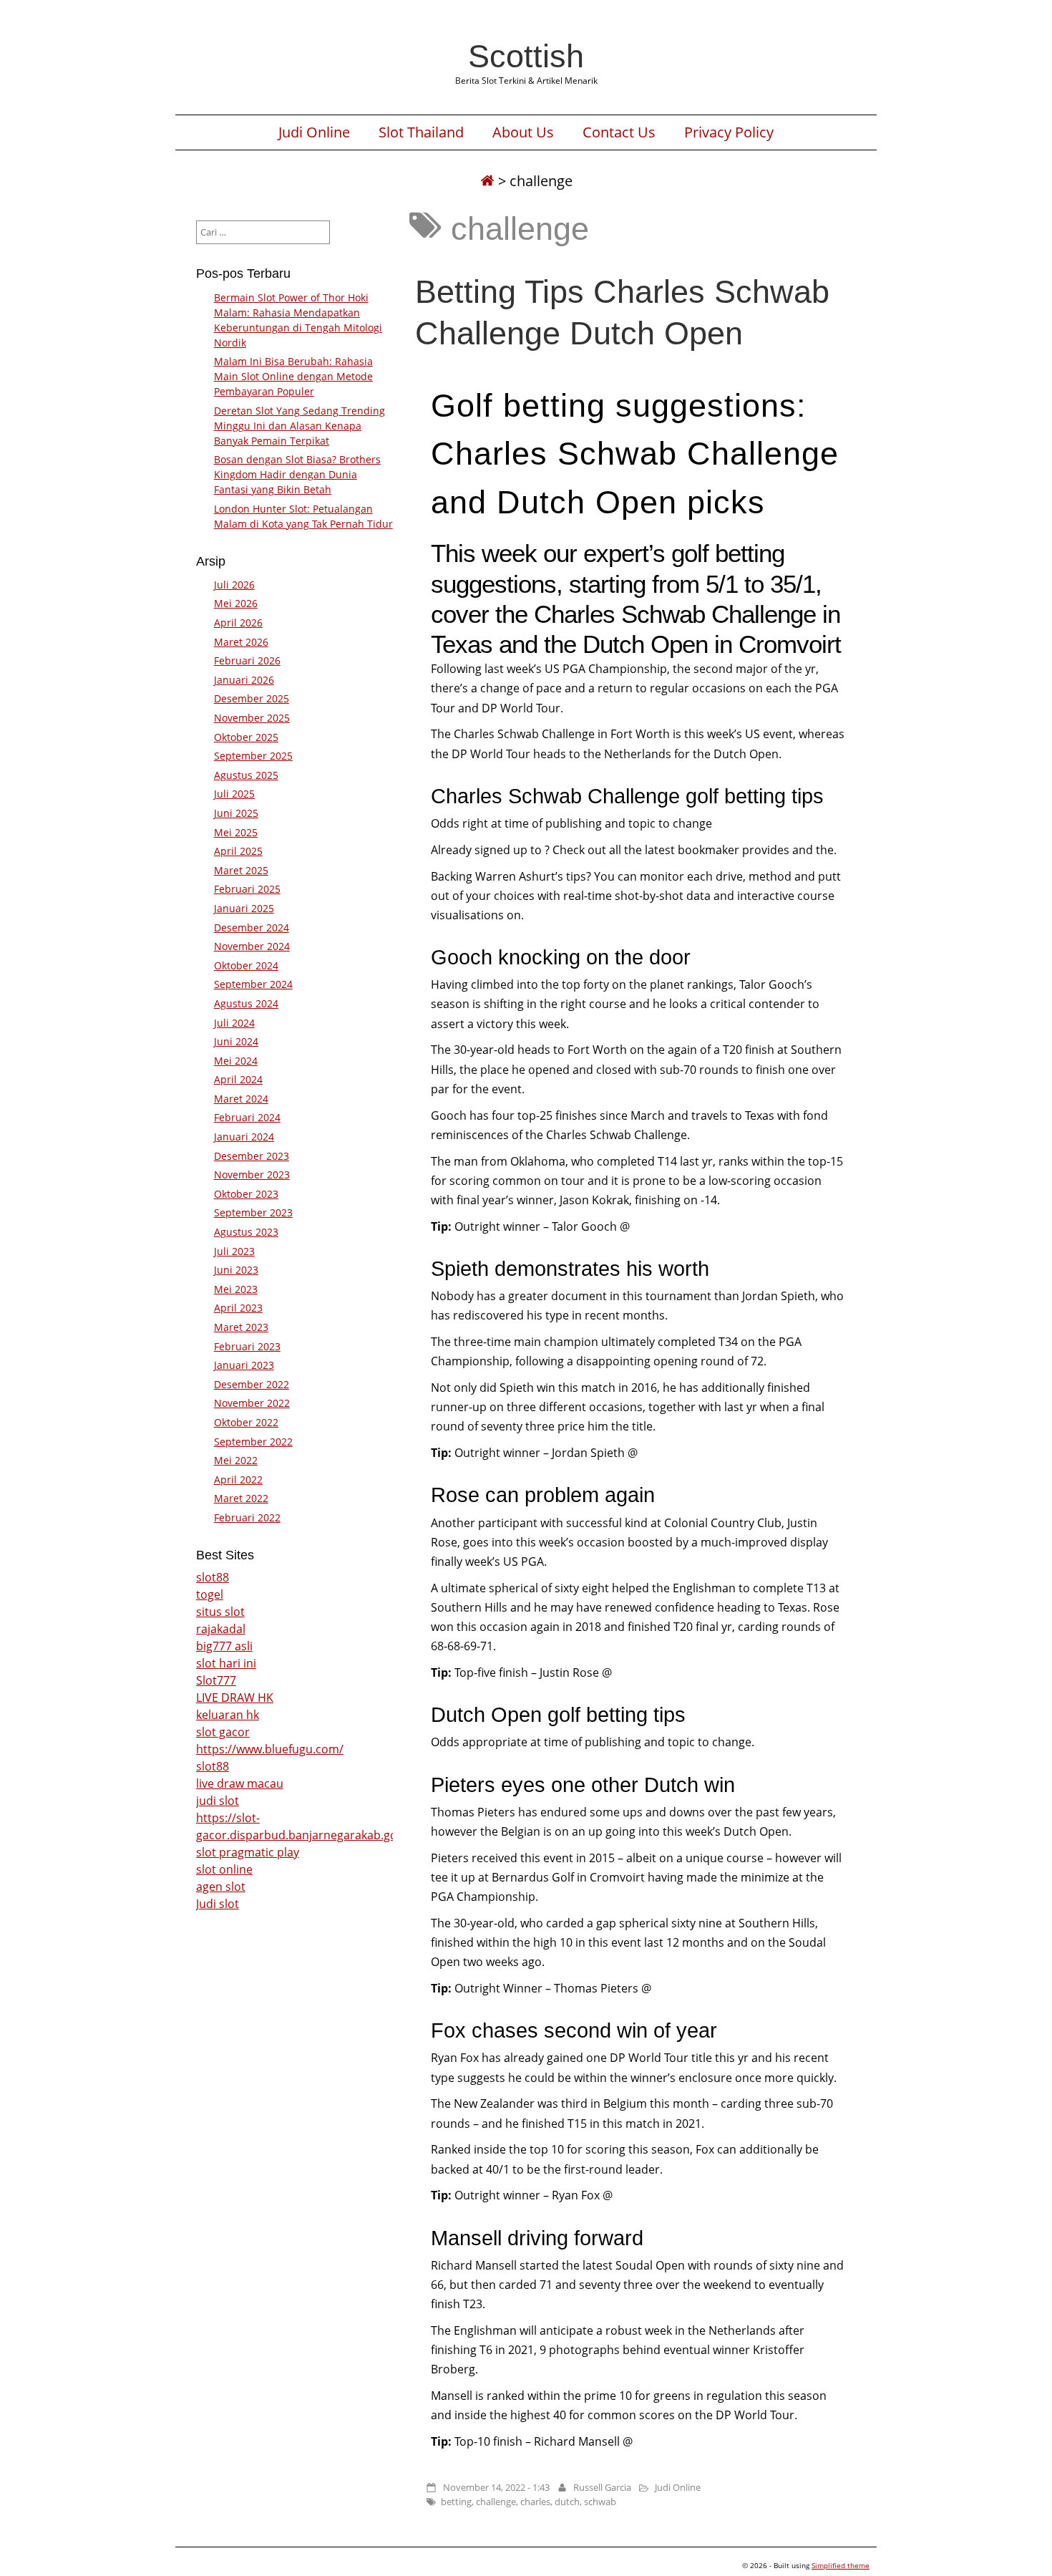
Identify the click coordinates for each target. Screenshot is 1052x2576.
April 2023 (238, 1308)
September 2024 (253, 984)
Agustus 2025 (246, 775)
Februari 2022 (247, 1517)
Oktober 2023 (246, 1194)
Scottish (526, 56)
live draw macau (240, 1783)
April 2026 (238, 623)
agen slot (221, 1887)
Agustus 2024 (246, 1003)
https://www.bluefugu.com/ (270, 1749)
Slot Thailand (421, 132)
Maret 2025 (241, 870)
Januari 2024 (244, 1137)
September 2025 (253, 756)
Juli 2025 (234, 794)
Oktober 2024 (246, 965)
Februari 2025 (247, 889)
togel (210, 1594)
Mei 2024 (236, 1061)
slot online (224, 1869)
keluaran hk (228, 1715)
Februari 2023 (247, 1346)
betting (456, 2502)
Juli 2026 (234, 585)
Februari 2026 (247, 660)
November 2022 (252, 1403)
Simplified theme (841, 2565)
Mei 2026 (236, 603)
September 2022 (253, 1442)
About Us (523, 132)
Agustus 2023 (246, 1232)
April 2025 (238, 851)
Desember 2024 (252, 928)
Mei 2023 (236, 1289)
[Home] (487, 181)
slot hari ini (226, 1663)
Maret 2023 (241, 1327)
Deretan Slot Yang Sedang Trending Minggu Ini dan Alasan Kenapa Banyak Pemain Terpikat (299, 426)
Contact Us (619, 132)
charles (535, 2502)
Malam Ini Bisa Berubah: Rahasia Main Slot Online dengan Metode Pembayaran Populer (293, 376)
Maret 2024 (241, 1099)
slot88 (213, 1577)
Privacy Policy (729, 132)
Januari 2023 (244, 1365)
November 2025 (252, 718)
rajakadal (221, 1629)
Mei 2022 (236, 1460)
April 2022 (238, 1480)
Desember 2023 (252, 1156)
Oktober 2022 (246, 1422)
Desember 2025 (252, 698)
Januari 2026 (244, 680)
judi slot (218, 1801)
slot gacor (223, 1732)
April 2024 (238, 1079)
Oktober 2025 (246, 737)
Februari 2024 (247, 1117)
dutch (567, 2502)
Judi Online (314, 132)
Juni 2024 (236, 1041)
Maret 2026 (241, 642)
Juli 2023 (234, 1251)
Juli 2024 (234, 1023)
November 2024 (252, 946)
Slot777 (216, 1680)
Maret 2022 (241, 1498)
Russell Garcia (602, 2487)
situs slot (220, 1612)
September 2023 (253, 1212)
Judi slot (218, 1904)
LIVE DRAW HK (235, 1698)
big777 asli (224, 1646)
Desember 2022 (252, 1384)
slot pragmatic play (248, 1852)
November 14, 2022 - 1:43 (496, 2487)
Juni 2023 (236, 1270)
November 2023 (252, 1175)
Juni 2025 (236, 813)
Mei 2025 (236, 832)
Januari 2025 (244, 908)
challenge (496, 2502)
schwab (600, 2502)
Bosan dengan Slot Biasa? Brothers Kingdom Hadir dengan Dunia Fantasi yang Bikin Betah (297, 474)
